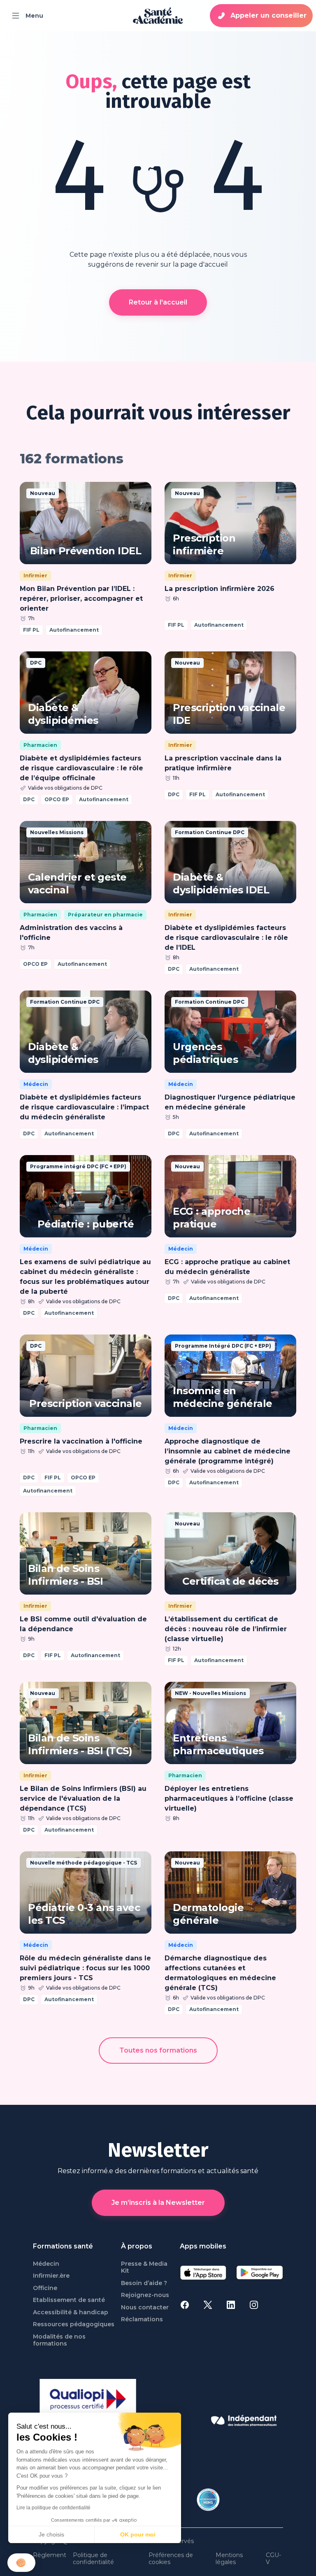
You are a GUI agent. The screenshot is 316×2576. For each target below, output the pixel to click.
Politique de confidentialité (93, 2559)
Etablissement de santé (69, 2300)
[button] (21, 2563)
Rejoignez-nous (145, 2295)
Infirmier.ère (51, 2276)
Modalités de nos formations (59, 2340)
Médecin (46, 2264)
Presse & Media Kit (144, 2268)
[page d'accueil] (158, 16)
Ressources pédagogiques (74, 2324)
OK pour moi (138, 2534)
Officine (45, 2288)
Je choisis (51, 2534)
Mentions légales (229, 2559)
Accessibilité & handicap (71, 2312)
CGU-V (273, 2559)
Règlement (50, 2555)
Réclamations (142, 2319)
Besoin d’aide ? (144, 2283)
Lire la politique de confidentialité (53, 2508)
